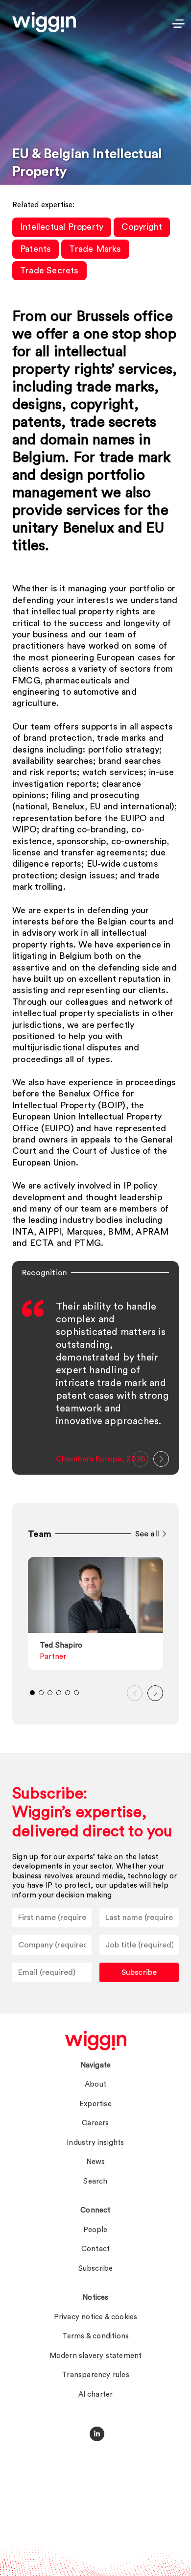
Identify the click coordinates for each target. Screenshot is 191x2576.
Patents (36, 249)
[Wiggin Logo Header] (44, 22)
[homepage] (96, 2041)
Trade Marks (95, 249)
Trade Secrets (49, 270)
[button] (141, 1459)
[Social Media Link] (97, 2434)
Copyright (142, 227)
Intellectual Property (62, 227)
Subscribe (139, 1972)
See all (147, 1534)
